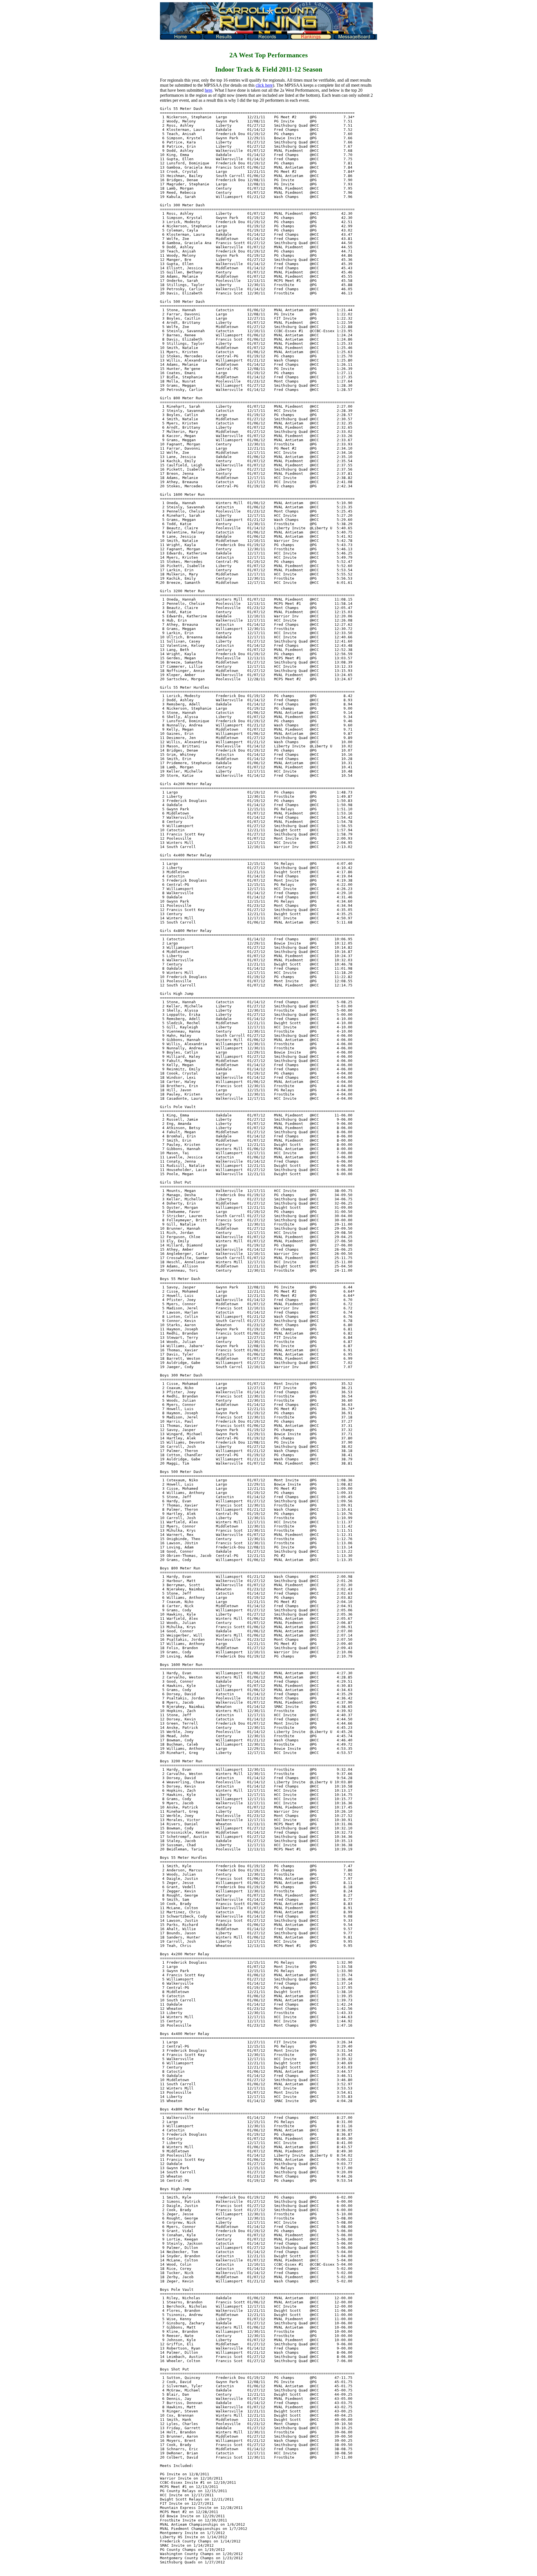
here (209, 90)
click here (264, 85)
